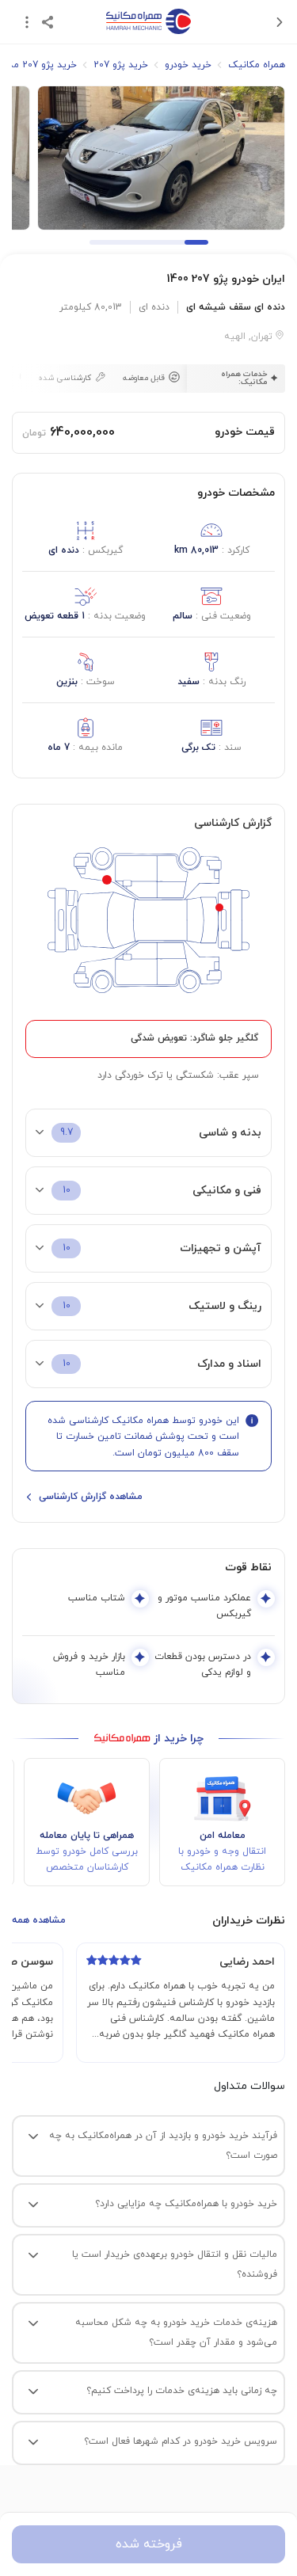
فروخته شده (149, 2544)
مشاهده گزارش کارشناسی (91, 1497)
